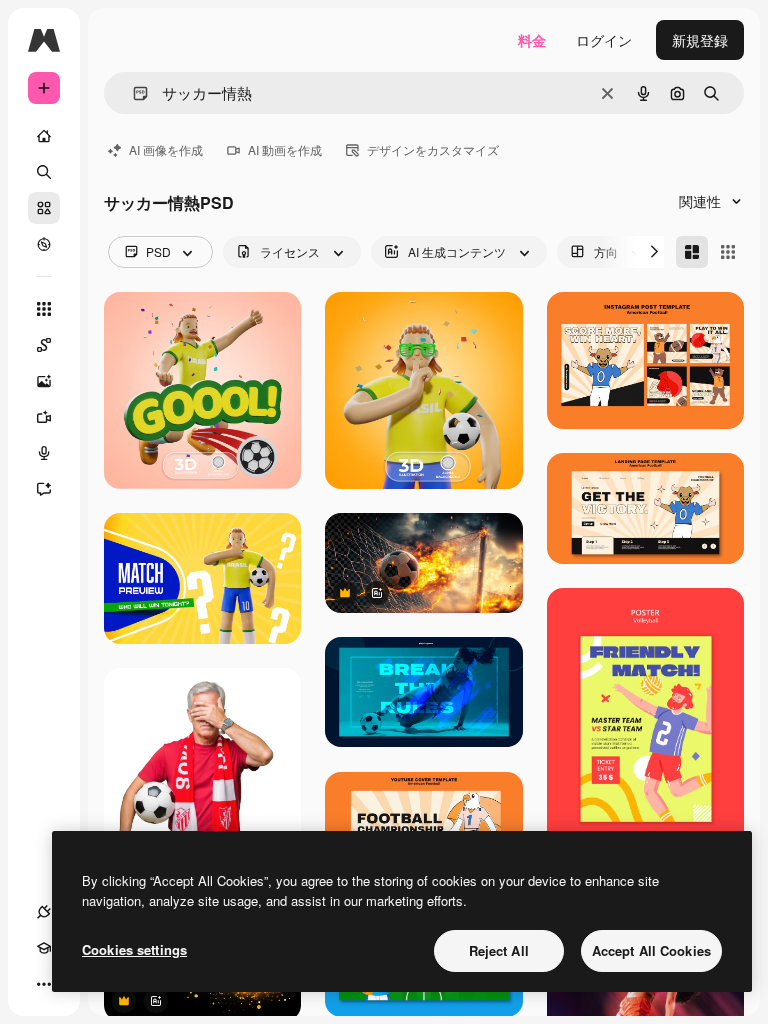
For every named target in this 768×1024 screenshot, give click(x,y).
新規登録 (700, 40)
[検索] (44, 172)
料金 (532, 40)
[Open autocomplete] (132, 93)
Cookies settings (134, 949)
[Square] (728, 252)
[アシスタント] (44, 489)
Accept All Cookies (651, 950)
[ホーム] (44, 136)
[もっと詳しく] (44, 244)
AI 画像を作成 (166, 149)
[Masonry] (692, 252)
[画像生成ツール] (44, 381)
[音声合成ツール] (44, 453)
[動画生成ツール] (44, 417)
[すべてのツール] (44, 309)
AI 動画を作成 (285, 149)
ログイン (604, 40)
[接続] (44, 912)
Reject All (499, 950)
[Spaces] (44, 345)
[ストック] (44, 208)
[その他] (44, 984)
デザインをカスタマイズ (433, 149)
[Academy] (44, 948)
